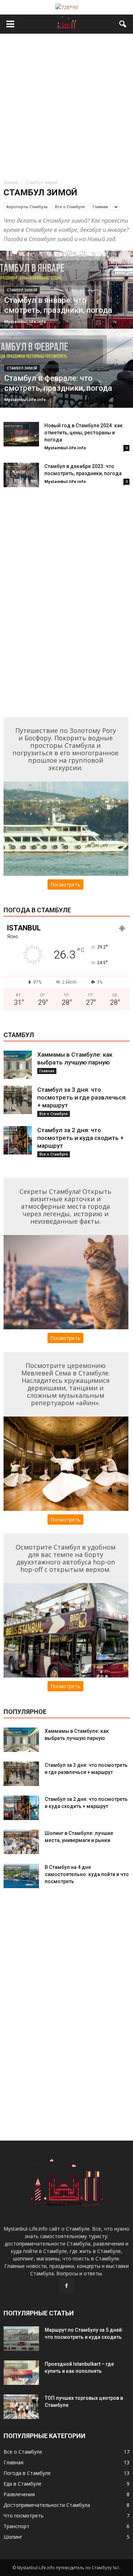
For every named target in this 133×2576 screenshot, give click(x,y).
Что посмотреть (24, 2516)
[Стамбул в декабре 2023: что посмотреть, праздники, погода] (21, 475)
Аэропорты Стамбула (27, 207)
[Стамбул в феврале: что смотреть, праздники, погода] (66, 387)
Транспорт (16, 2526)
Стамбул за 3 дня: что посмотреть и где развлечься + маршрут (81, 1097)
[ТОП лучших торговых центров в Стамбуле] (21, 2407)
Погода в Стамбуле (27, 2473)
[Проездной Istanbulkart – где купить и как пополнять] (21, 2373)
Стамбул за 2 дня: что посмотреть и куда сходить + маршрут (81, 1138)
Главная (100, 207)
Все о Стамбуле (70, 207)
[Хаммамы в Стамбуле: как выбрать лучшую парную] (18, 1065)
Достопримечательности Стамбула (47, 2505)
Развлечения (19, 2494)
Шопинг (13, 2537)
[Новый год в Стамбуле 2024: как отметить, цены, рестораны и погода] (21, 434)
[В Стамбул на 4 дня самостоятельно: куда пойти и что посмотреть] (21, 1876)
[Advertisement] (66, 104)
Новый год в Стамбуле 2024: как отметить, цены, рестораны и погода (84, 433)
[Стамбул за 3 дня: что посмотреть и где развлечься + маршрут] (18, 1100)
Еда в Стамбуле (23, 2484)
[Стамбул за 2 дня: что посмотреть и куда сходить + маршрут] (18, 1140)
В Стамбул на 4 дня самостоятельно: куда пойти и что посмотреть (87, 1874)
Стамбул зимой (22, 290)
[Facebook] (67, 2286)
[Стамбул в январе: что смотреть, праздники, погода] (66, 308)
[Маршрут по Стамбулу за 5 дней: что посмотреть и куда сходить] (21, 2339)
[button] (123, 24)
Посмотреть (65, 884)
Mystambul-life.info (25, 321)
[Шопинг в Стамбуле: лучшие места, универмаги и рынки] (21, 1842)
